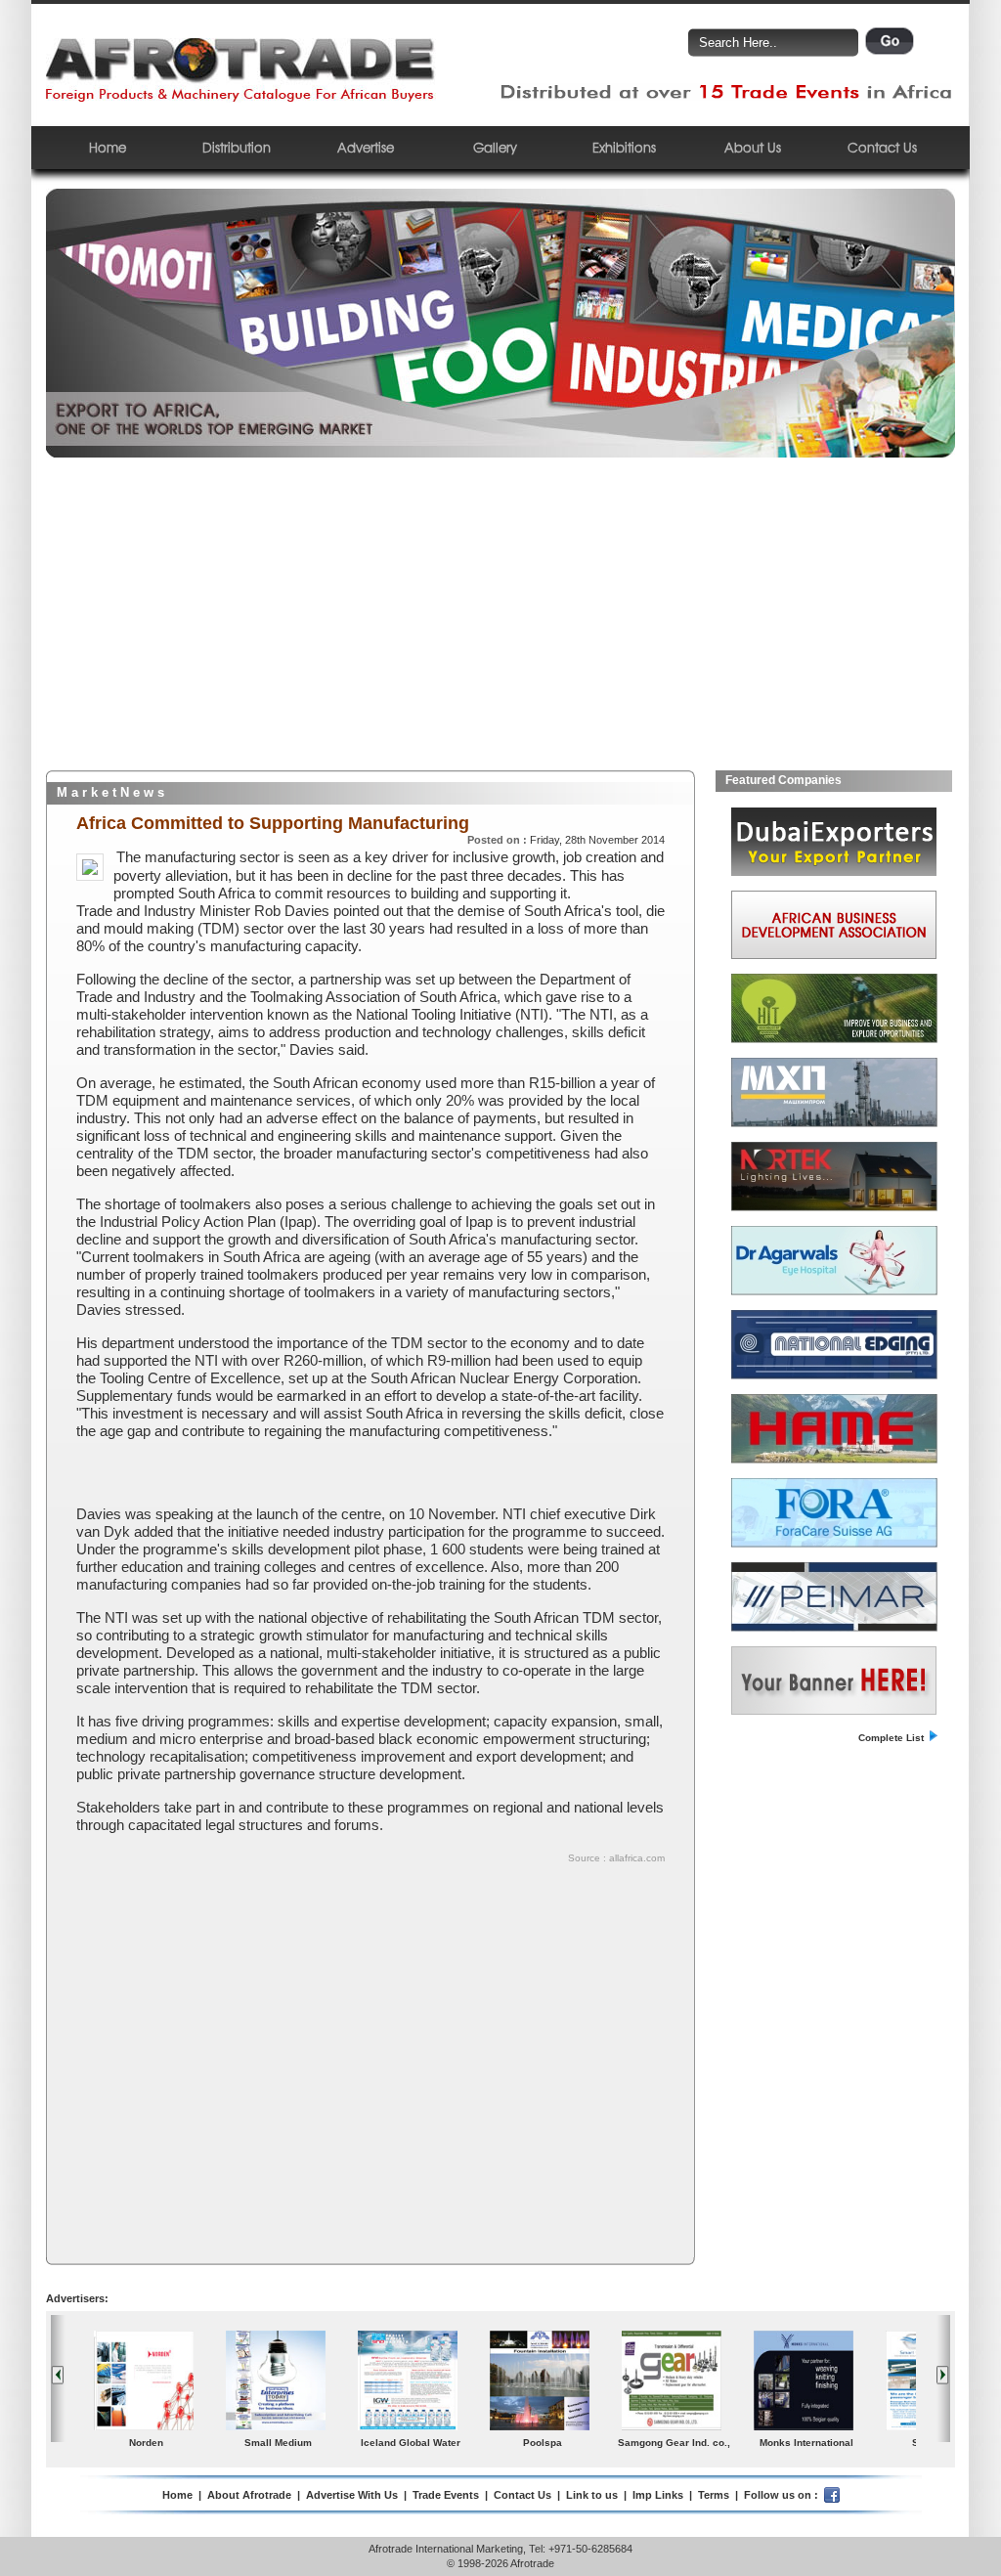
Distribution (237, 147)
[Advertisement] (500, 624)
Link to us (592, 2495)
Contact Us (882, 147)
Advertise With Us (352, 2495)
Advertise (366, 147)
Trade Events (446, 2495)
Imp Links (658, 2495)
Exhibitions (624, 147)
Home (108, 147)
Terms (714, 2495)
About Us (753, 147)
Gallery (495, 147)
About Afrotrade (249, 2495)
